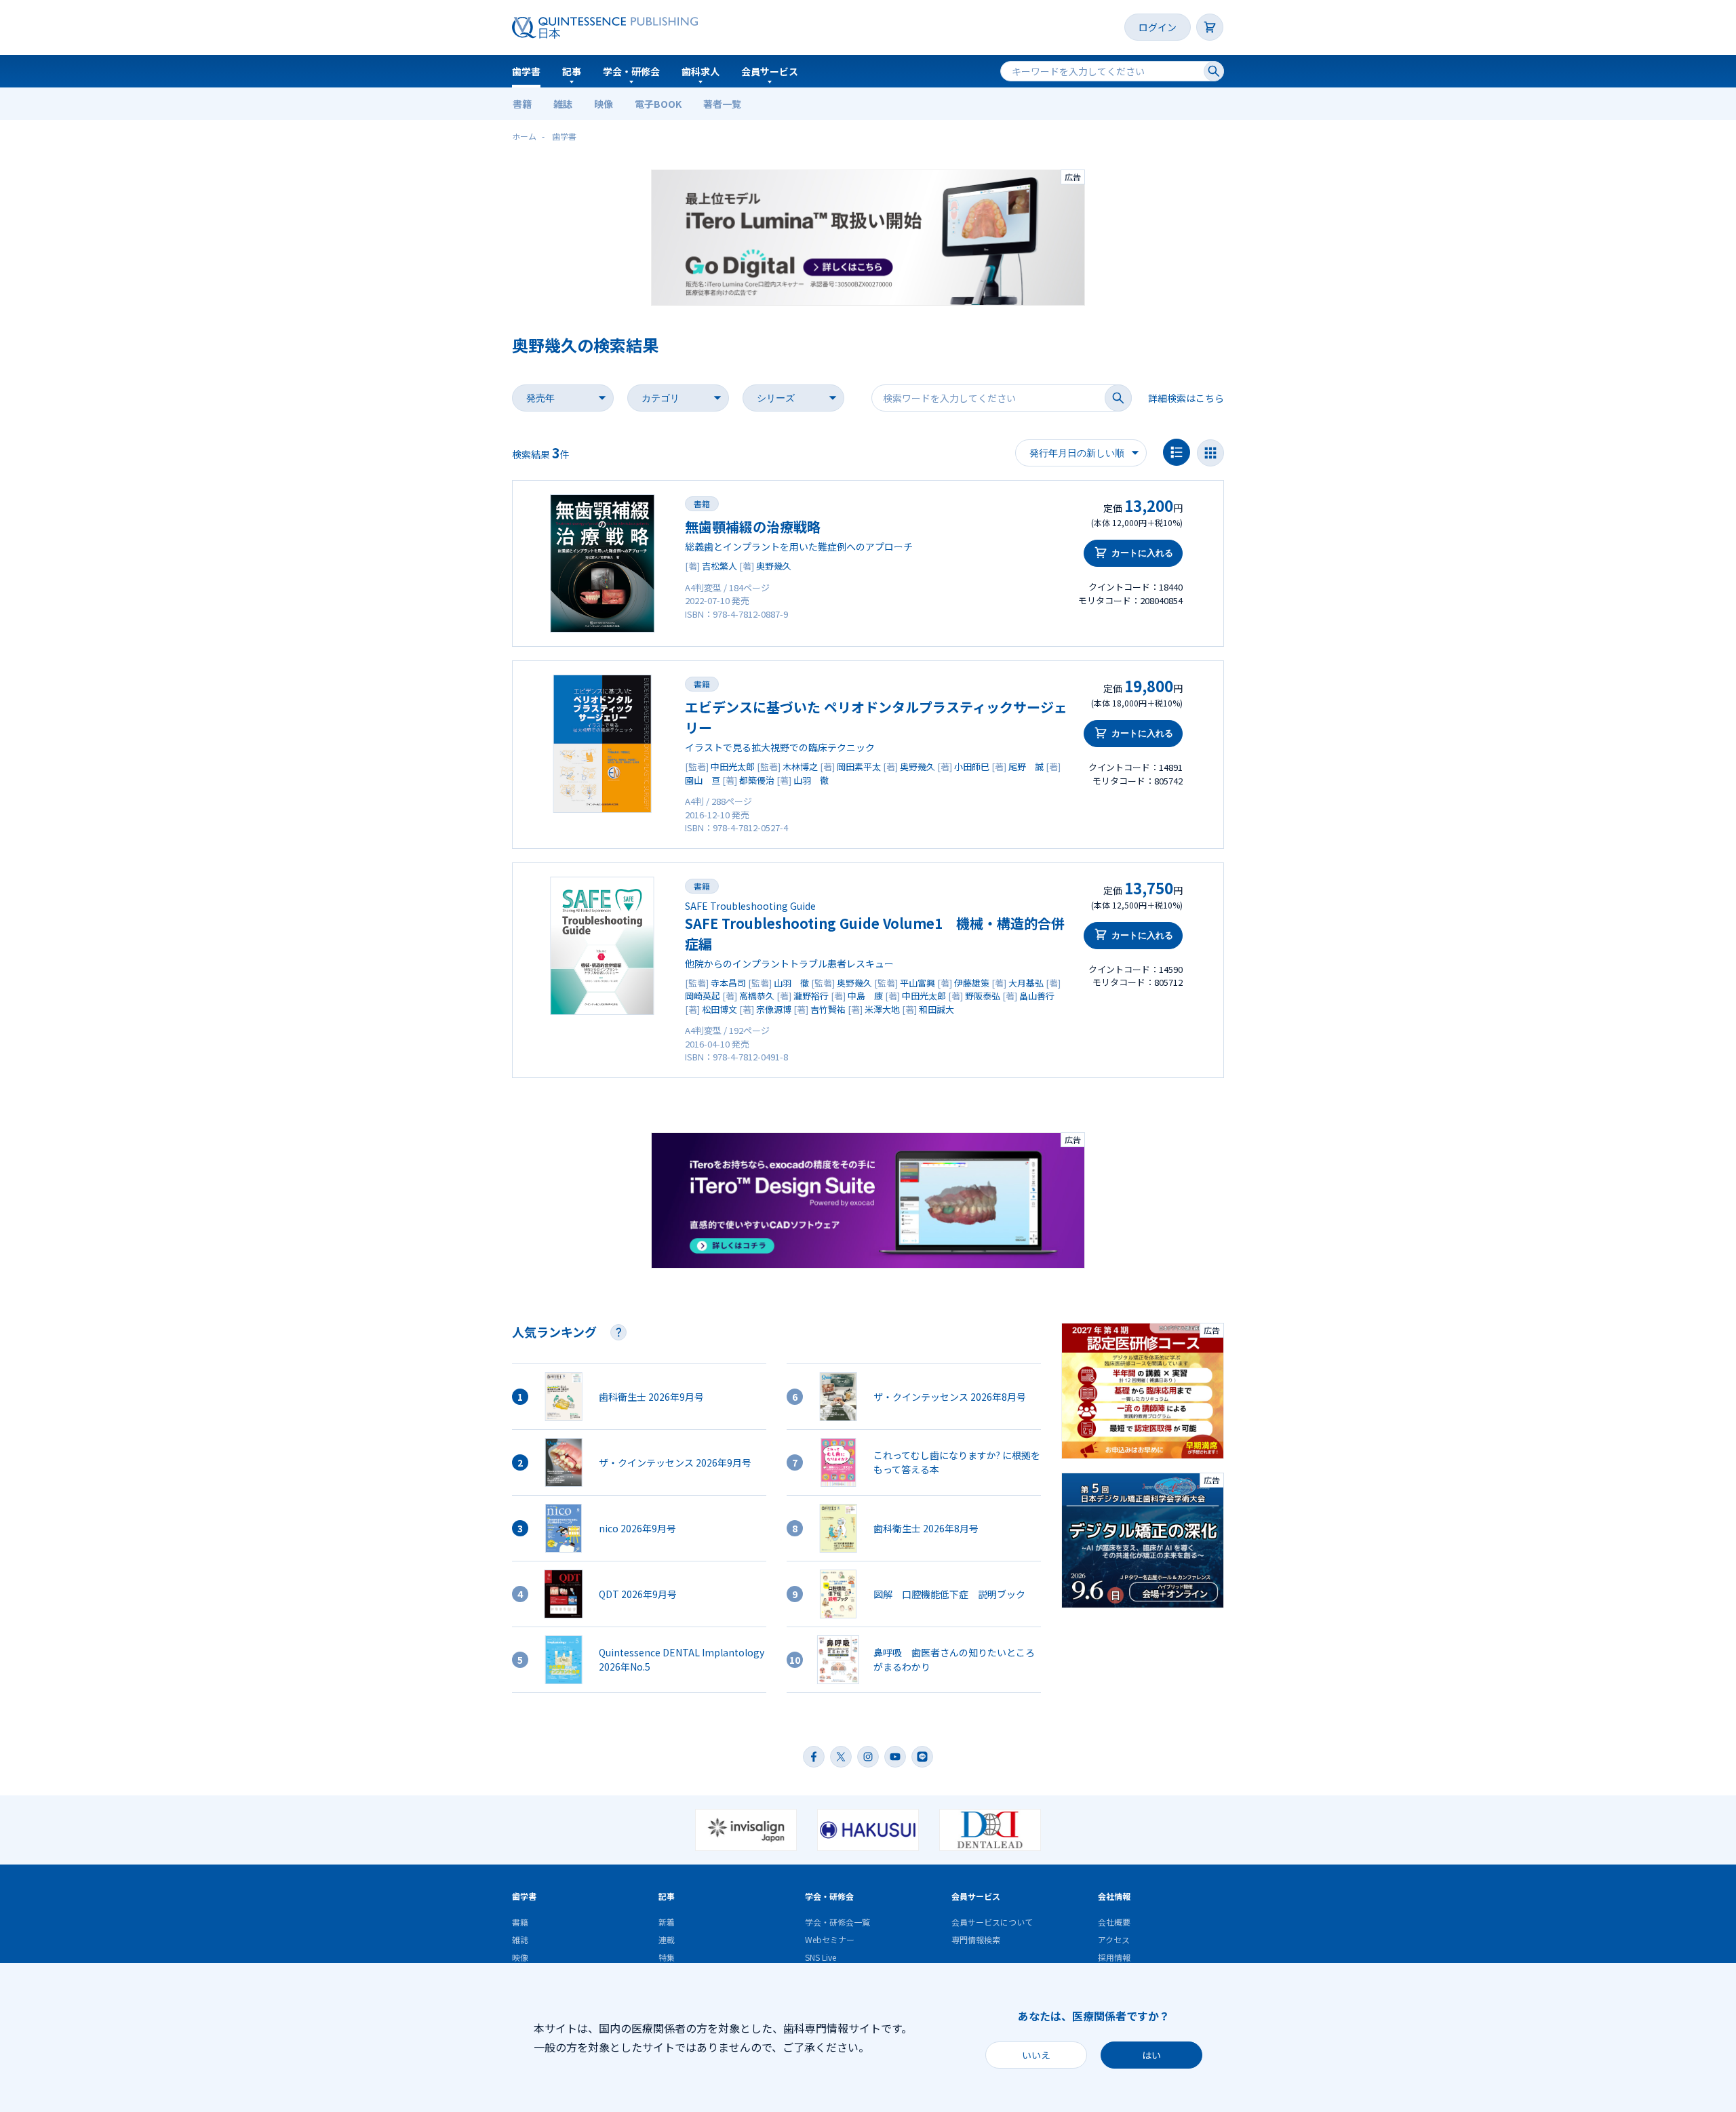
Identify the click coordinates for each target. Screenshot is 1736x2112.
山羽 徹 (811, 780)
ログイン (1158, 27)
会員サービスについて (992, 1922)
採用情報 (1114, 1957)
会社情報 (1114, 1896)
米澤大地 (882, 1009)
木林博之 (800, 766)
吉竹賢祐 (828, 1009)
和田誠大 (936, 1009)
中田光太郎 (733, 766)
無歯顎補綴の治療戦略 (753, 526)
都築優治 (757, 780)
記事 (572, 71)
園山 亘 (703, 780)
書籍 (522, 104)
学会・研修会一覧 (837, 1922)
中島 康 (865, 996)
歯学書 (526, 71)
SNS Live (821, 1957)
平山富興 (918, 983)
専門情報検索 (976, 1939)
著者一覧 (722, 104)
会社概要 (1114, 1922)
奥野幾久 (774, 566)
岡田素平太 (859, 766)
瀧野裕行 (811, 996)
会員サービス (770, 71)
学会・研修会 (631, 71)
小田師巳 (972, 766)
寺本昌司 (728, 983)
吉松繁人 (719, 566)
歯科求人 (701, 71)
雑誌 (563, 104)
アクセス (1114, 1939)
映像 (604, 104)
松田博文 (719, 1009)
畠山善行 (1037, 996)
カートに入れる (1142, 553)
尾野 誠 (1026, 766)
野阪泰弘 (983, 996)
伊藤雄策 (972, 983)
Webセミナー (830, 1939)
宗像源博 (774, 1009)
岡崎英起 (703, 996)
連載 (667, 1939)
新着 (667, 1922)
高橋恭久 (757, 996)
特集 (667, 1957)
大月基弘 (1026, 983)
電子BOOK (658, 104)
